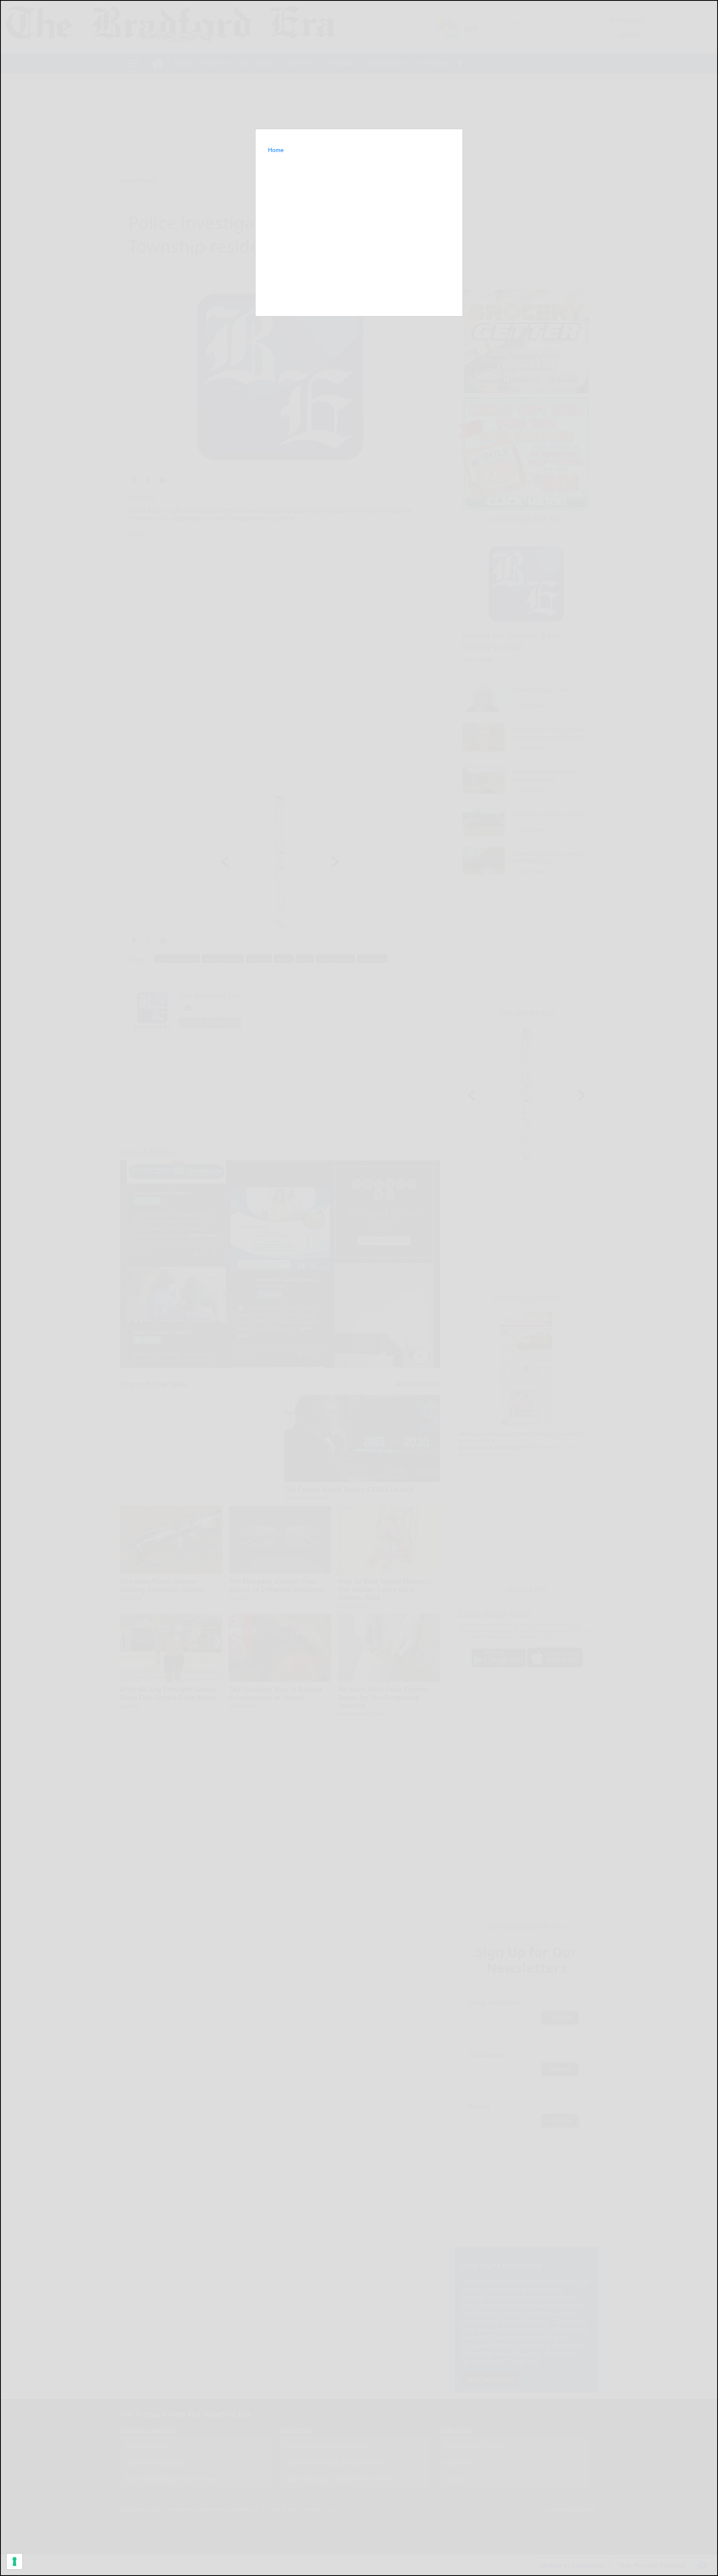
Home (276, 150)
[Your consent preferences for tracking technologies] (15, 2561)
